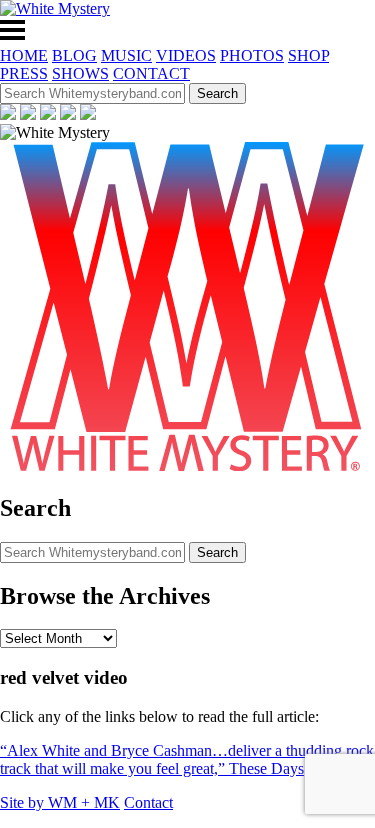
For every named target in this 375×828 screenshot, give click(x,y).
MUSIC (126, 55)
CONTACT (151, 73)
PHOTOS (252, 55)
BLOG (74, 55)
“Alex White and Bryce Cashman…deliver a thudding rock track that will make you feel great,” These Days (187, 759)
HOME (24, 55)
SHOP (308, 55)
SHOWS (80, 73)
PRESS (24, 73)
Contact (148, 802)
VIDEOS (186, 55)
